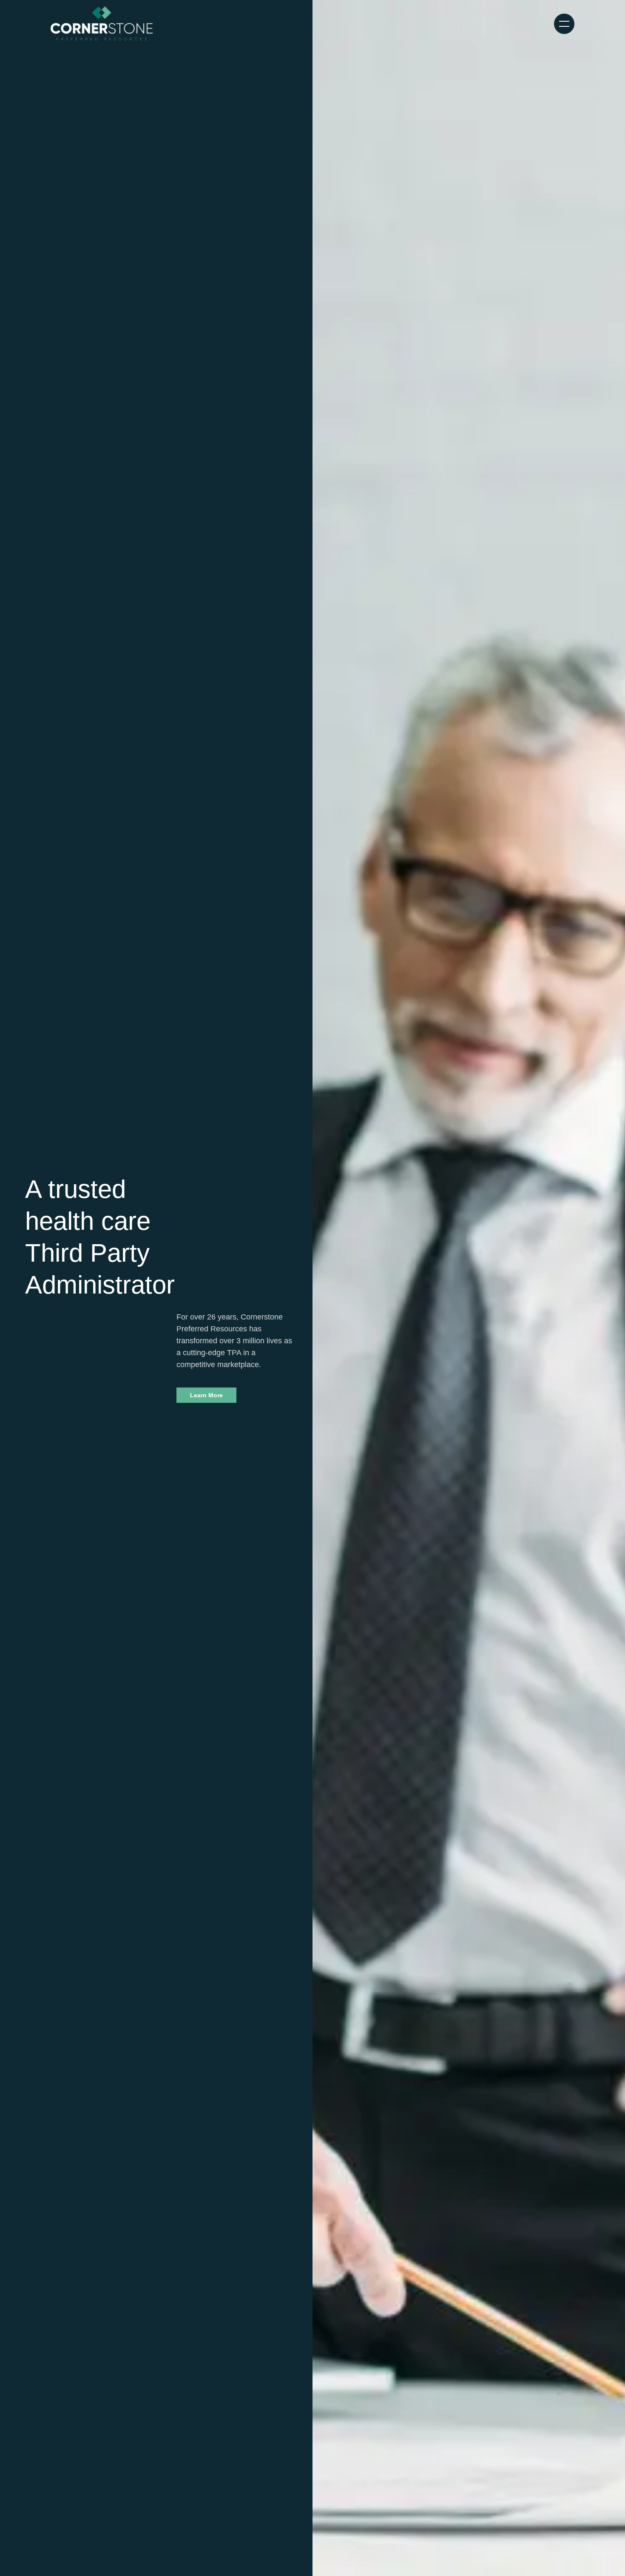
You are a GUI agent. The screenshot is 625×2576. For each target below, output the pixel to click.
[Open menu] (564, 24)
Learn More (206, 1395)
